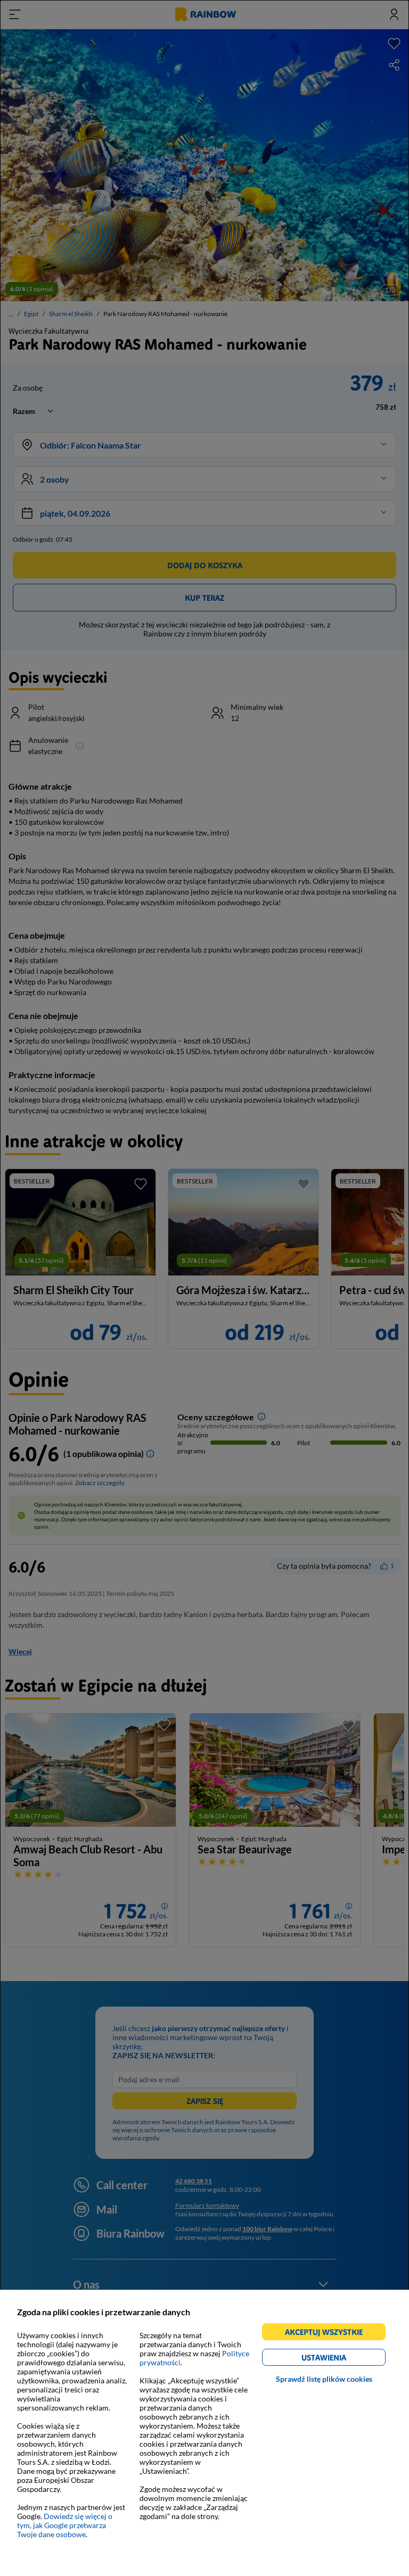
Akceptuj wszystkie (328, 2334)
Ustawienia (342, 2359)
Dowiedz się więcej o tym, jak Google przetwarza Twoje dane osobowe (65, 2525)
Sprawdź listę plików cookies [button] (324, 2379)
